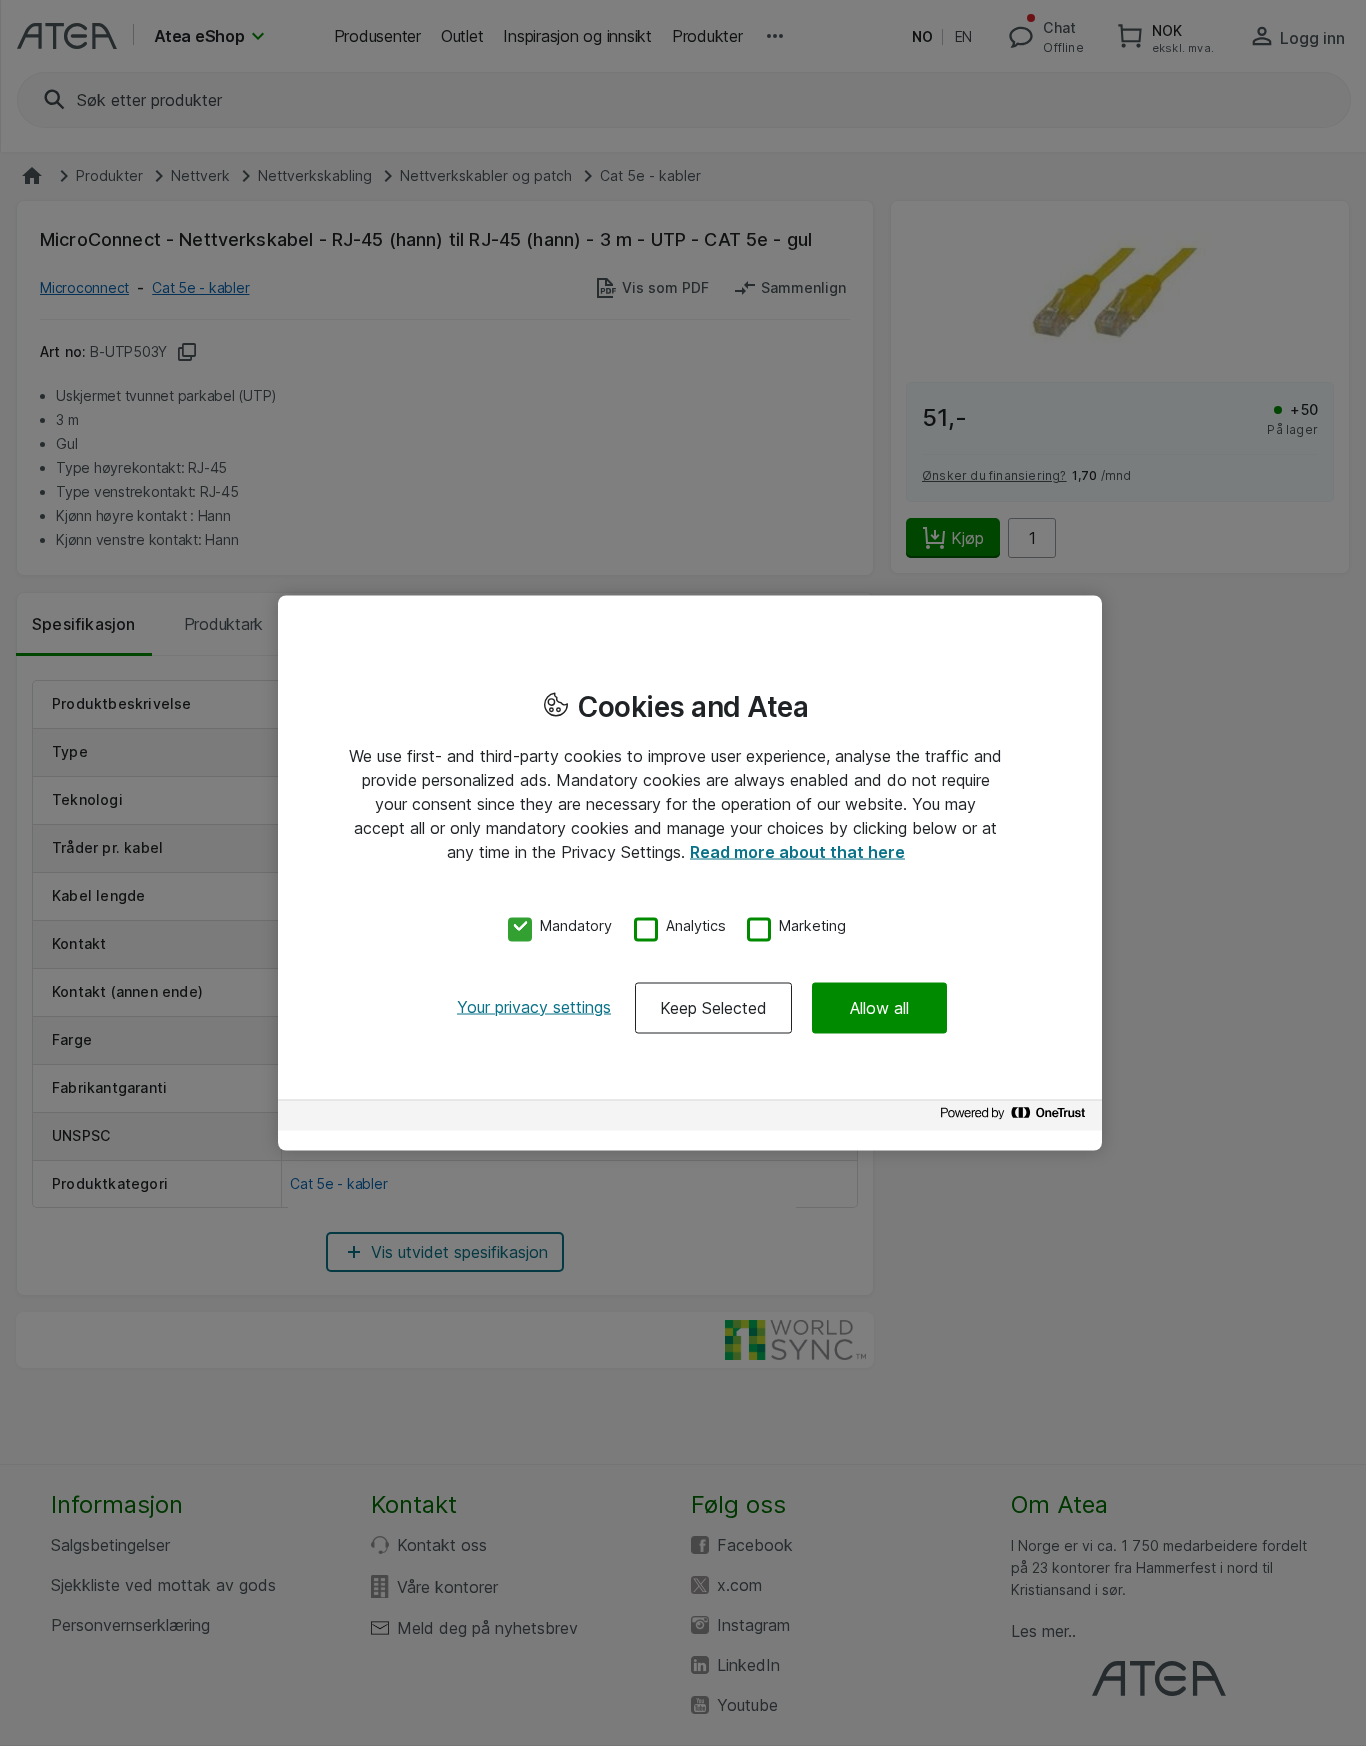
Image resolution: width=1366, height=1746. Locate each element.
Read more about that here (797, 852)
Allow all (879, 1007)
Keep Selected (713, 1007)
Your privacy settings (534, 1006)
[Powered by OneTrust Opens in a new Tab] (1016, 1117)
